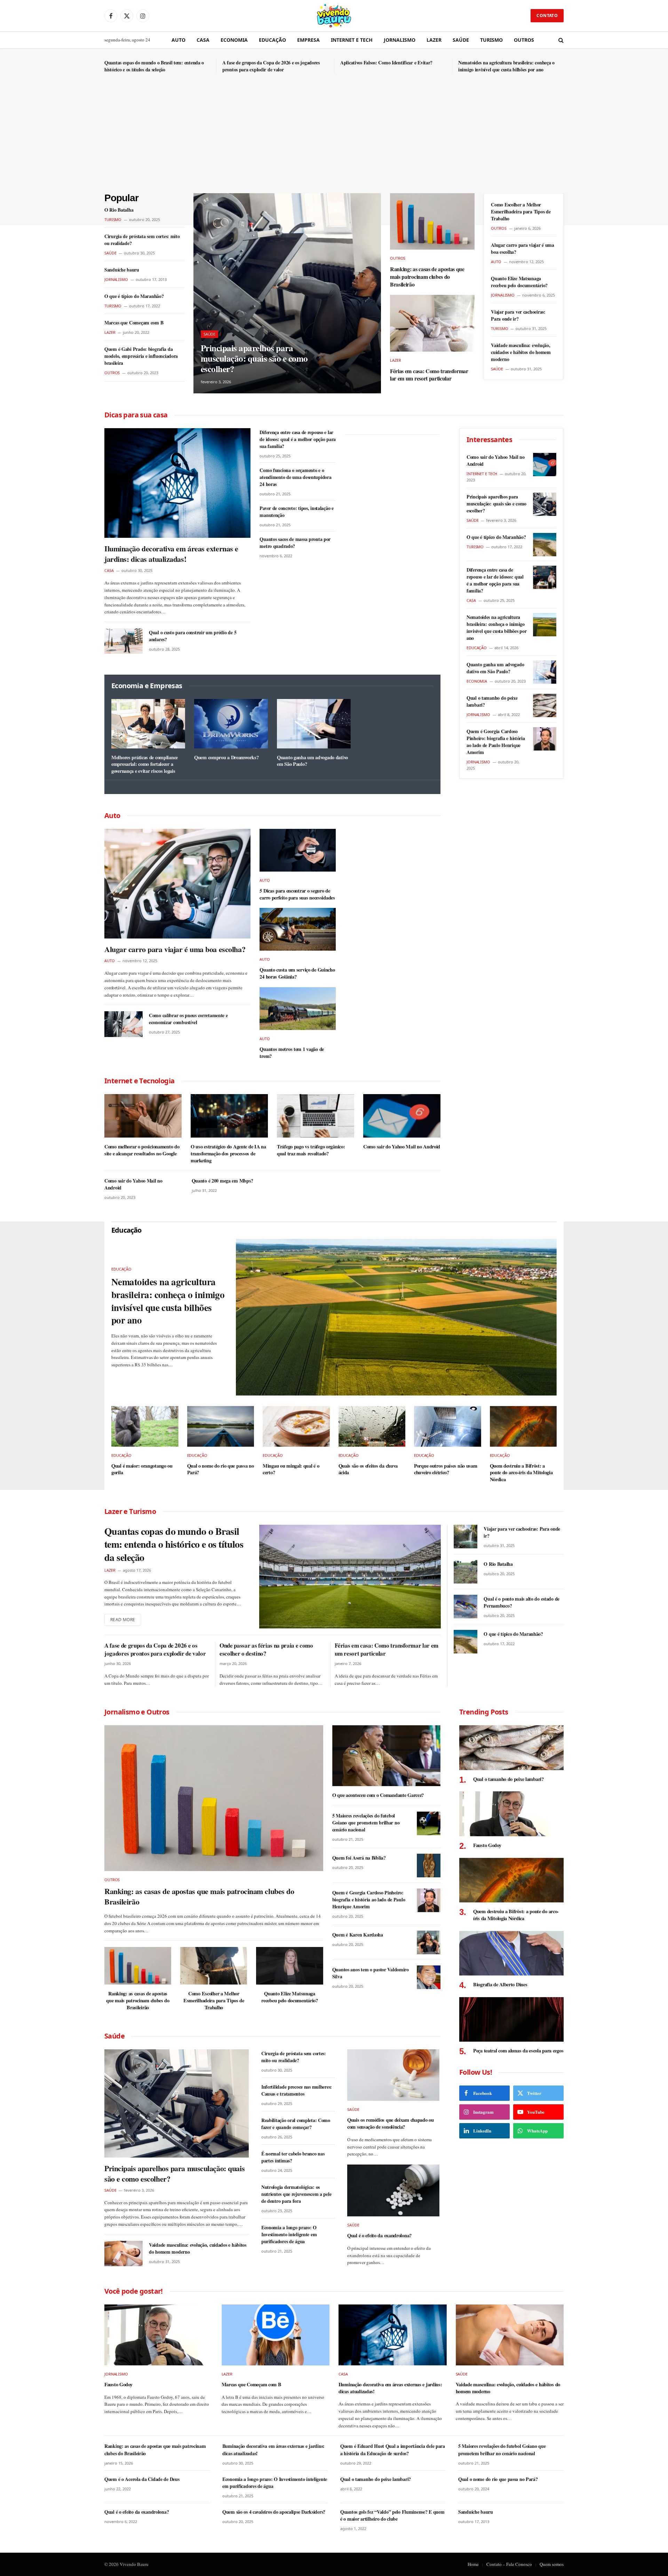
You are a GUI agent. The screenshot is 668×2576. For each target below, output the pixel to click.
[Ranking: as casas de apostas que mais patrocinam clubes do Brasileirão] (432, 221)
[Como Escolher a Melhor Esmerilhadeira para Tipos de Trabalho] (214, 1966)
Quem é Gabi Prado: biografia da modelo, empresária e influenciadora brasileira (141, 356)
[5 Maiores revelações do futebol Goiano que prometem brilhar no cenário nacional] (429, 1823)
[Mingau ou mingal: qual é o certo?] (296, 1426)
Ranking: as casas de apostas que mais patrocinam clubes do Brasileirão (427, 277)
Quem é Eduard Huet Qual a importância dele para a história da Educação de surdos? (393, 2450)
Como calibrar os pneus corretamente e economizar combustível (188, 1019)
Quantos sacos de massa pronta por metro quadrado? (295, 543)
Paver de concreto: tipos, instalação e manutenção (296, 512)
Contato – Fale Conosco (509, 2564)
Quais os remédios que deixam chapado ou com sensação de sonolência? (391, 2123)
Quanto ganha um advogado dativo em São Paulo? (312, 761)
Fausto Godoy (487, 1845)
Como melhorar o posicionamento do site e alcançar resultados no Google (142, 1150)
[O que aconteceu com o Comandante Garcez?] (386, 1756)
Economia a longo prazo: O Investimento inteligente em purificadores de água (289, 2235)
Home (473, 2564)
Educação (272, 40)
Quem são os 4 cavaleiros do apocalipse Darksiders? (274, 2512)
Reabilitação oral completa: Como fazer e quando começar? (296, 2124)
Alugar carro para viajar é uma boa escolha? (523, 249)
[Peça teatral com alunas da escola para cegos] (511, 2020)
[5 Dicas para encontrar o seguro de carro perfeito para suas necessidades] (298, 850)
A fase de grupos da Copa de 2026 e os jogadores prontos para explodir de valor (271, 66)
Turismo (491, 40)
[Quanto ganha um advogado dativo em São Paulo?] (314, 724)
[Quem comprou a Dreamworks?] (231, 724)
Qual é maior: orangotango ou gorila (142, 1469)
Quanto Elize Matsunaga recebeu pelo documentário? (519, 282)
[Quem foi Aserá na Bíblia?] (429, 1866)
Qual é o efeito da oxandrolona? (379, 2236)
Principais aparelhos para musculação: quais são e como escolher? (254, 359)
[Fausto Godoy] (511, 1814)
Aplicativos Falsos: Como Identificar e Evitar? (386, 63)
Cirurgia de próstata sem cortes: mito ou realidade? (142, 240)
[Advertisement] (334, 141)
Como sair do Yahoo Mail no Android (402, 1147)
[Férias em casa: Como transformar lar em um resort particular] (432, 323)
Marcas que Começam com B (134, 323)
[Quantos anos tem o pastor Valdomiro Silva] (429, 1977)
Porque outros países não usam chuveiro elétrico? (446, 1469)
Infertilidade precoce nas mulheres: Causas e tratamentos (297, 2090)
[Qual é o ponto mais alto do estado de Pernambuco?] (466, 1607)
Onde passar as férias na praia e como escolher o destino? (266, 1649)
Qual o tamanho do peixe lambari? (492, 701)
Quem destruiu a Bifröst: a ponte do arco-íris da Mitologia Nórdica (521, 1473)
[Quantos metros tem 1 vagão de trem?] (298, 1009)
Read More (123, 1620)
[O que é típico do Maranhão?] (545, 545)
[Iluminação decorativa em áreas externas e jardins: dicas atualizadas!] (177, 483)
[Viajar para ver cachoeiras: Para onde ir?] (466, 1537)
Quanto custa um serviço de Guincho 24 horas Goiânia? (297, 973)
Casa (203, 40)
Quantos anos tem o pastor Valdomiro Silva (371, 1973)
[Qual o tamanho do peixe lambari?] (545, 705)
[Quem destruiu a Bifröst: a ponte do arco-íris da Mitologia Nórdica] (523, 1426)
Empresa (308, 40)
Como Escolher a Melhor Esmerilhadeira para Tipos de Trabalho (521, 212)
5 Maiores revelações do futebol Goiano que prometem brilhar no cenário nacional (366, 1823)
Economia (234, 40)
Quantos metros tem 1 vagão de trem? (292, 1053)
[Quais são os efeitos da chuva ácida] (372, 1426)
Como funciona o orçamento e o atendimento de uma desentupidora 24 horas (295, 477)
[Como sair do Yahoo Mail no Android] (402, 1116)
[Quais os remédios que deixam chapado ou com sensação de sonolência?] (393, 2075)
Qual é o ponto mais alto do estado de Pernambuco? (522, 1602)
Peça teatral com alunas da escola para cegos (518, 2051)
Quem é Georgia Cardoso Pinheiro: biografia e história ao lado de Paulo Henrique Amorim (496, 742)
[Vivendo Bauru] (334, 16)
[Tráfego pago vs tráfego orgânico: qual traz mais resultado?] (316, 1116)
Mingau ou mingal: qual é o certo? (291, 1469)
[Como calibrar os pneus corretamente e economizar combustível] (124, 1024)
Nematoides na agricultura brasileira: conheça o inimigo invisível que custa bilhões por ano (506, 66)
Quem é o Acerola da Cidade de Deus (142, 2479)
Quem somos (552, 2564)
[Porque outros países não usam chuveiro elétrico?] (448, 1426)
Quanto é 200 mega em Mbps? (222, 1181)
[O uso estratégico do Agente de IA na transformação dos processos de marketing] (229, 1116)
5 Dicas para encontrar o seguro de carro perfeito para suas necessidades (297, 894)
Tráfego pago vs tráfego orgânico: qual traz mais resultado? (311, 1150)
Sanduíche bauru (122, 270)
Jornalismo (400, 40)
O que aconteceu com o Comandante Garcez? (378, 1795)
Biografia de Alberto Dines (500, 1985)
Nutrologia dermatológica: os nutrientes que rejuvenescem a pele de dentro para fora (296, 2194)
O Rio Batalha (119, 210)
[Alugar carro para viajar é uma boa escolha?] (177, 884)
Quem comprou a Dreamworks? (226, 757)
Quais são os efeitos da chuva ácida (368, 1469)
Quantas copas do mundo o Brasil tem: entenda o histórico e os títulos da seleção (154, 66)
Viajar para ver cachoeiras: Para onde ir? (518, 315)
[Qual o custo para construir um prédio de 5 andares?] (124, 641)
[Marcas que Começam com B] (276, 2335)
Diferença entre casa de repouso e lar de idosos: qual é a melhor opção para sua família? (298, 439)
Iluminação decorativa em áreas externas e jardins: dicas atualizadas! (171, 554)
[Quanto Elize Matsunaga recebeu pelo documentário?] (289, 1966)
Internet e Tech (352, 40)
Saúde (461, 40)
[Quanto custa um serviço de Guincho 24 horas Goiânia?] (298, 929)
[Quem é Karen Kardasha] (429, 1942)
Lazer (434, 40)
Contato (547, 15)
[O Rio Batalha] (466, 1572)
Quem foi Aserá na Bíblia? (359, 1858)
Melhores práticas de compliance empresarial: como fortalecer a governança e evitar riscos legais (145, 764)
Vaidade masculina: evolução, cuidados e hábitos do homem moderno (521, 352)
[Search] (560, 40)
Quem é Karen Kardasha (358, 1935)
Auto (178, 40)
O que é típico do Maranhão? (134, 296)
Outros (524, 40)
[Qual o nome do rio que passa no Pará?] (221, 1426)
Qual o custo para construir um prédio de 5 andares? (193, 636)
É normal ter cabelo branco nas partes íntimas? (293, 2157)
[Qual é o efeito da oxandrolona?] (393, 2190)
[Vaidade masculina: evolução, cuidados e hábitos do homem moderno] (124, 2253)
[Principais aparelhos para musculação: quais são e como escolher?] (287, 293)
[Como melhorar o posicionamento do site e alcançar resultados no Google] (143, 1116)
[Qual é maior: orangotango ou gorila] (145, 1426)
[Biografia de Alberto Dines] (511, 1953)
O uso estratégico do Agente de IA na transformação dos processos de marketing (228, 1153)
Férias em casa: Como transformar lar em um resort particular (429, 375)
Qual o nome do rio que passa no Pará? (221, 1469)
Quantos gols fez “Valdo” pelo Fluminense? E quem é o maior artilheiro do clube (392, 2515)
